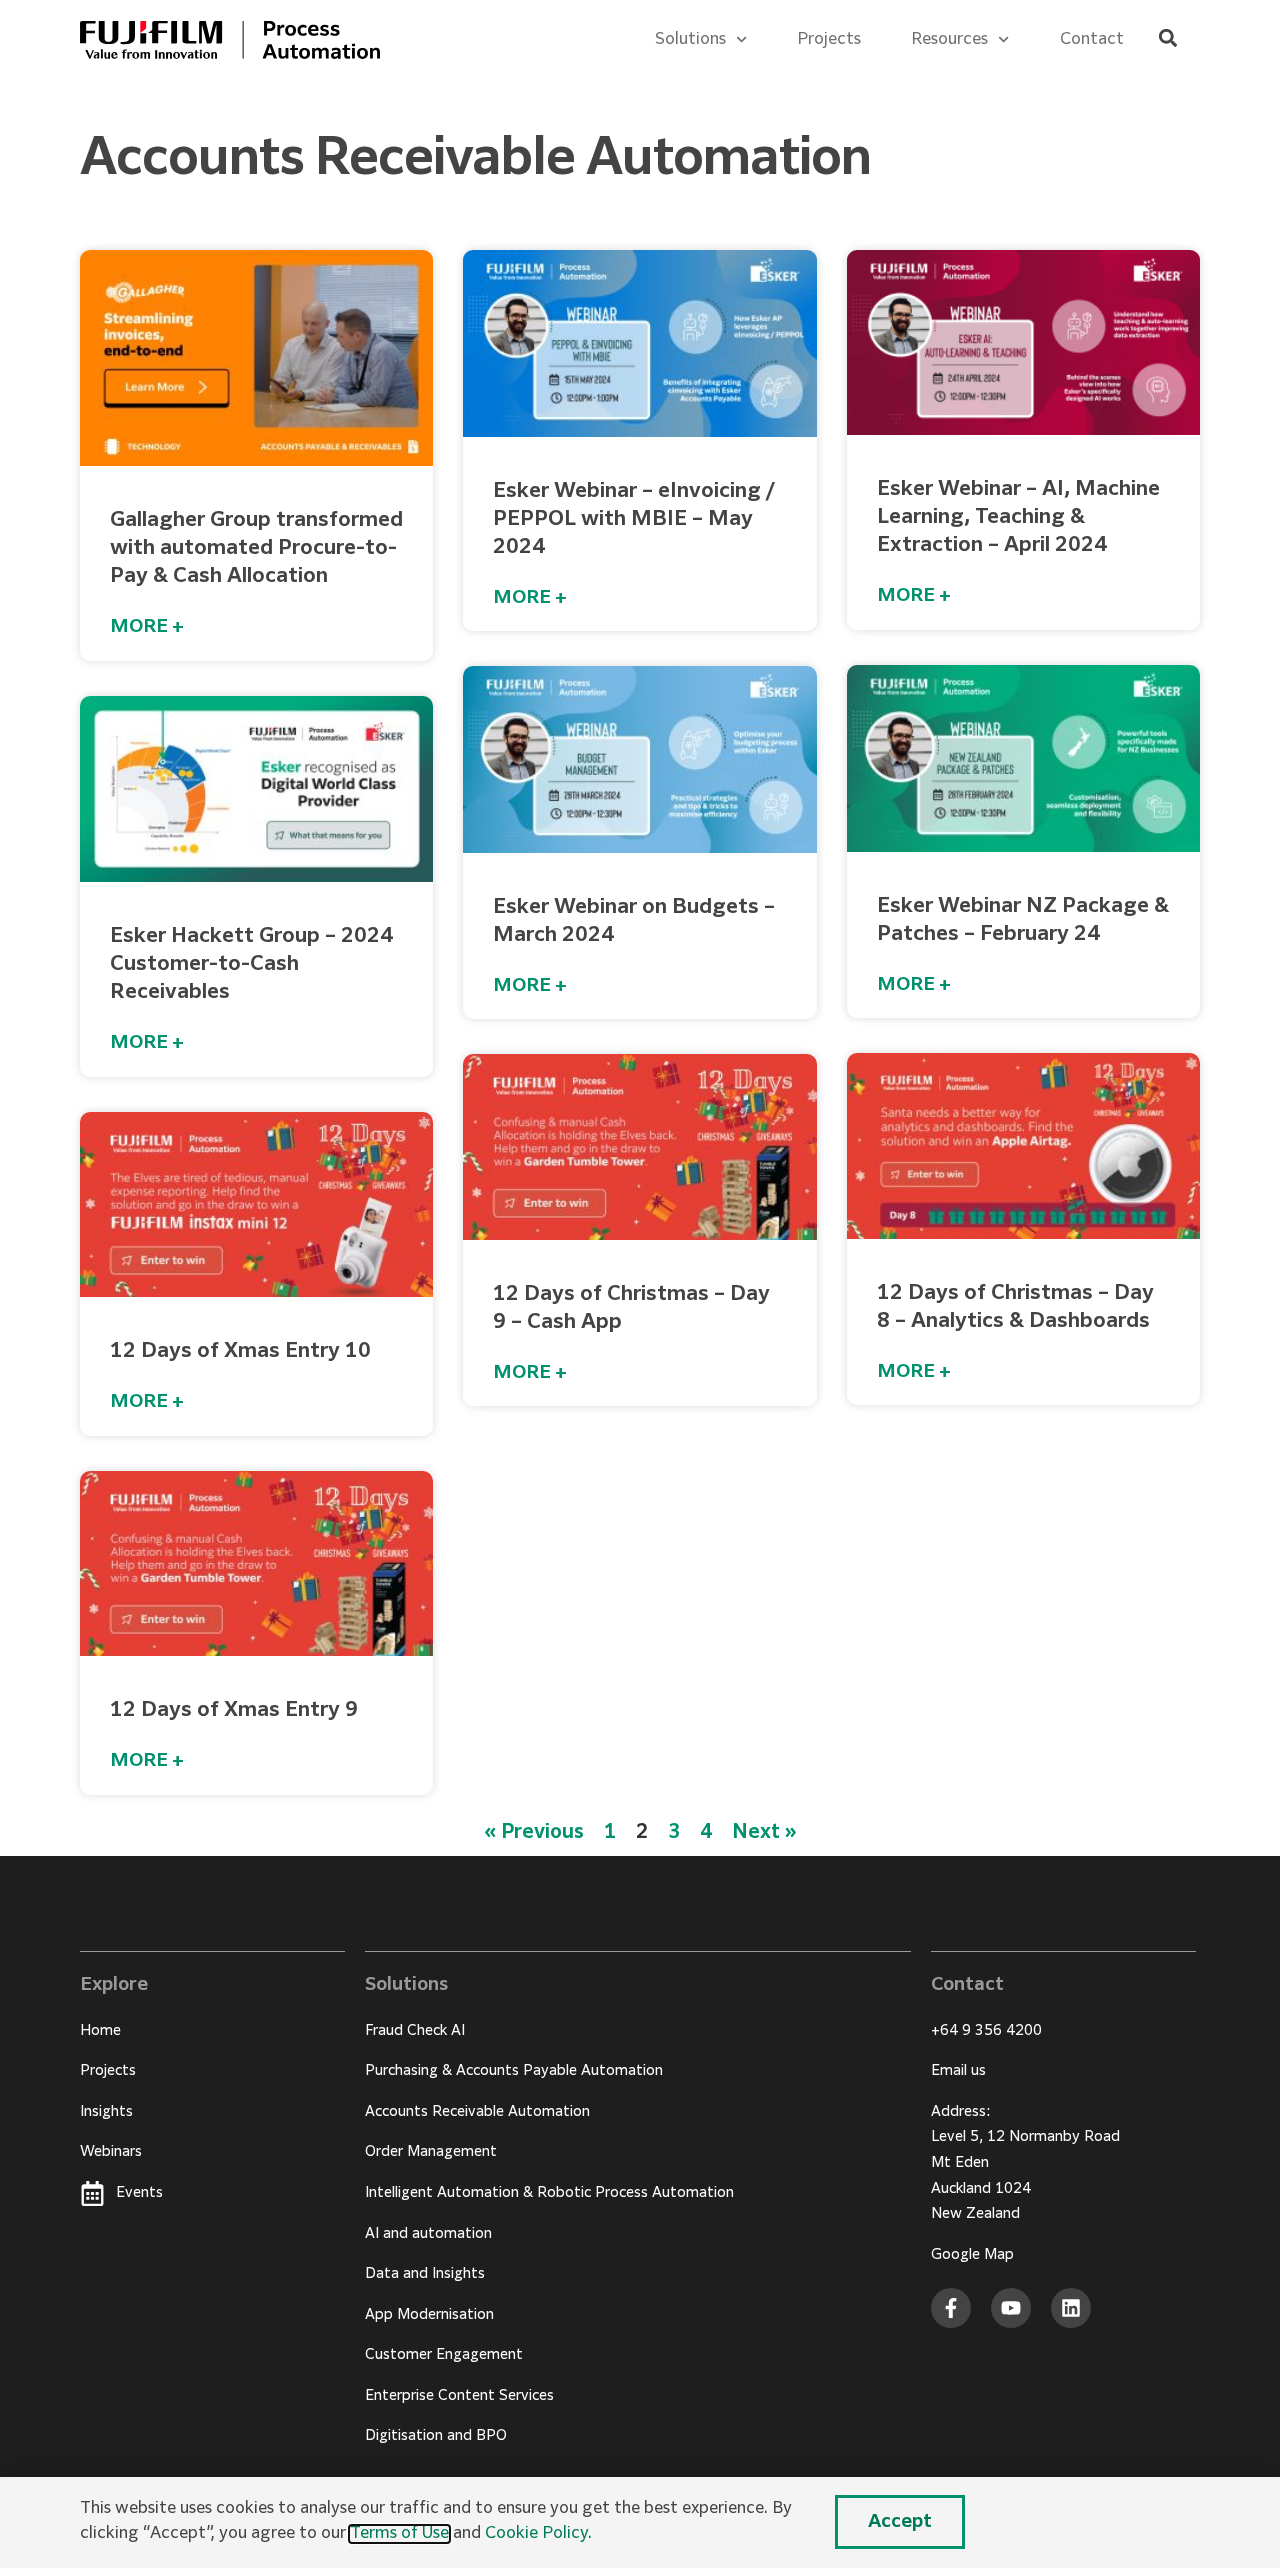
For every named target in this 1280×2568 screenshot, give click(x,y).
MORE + (147, 627)
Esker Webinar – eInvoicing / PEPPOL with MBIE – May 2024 (634, 519)
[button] (1167, 38)
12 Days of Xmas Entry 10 (240, 1351)
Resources (949, 40)
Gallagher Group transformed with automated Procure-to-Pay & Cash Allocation (256, 548)
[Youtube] (1011, 2308)
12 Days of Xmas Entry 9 (234, 1710)
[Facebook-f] (951, 2308)
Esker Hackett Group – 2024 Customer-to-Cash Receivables (251, 964)
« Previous (534, 1832)
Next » (764, 1832)
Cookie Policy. (538, 2534)
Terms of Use (399, 2534)
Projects (829, 40)
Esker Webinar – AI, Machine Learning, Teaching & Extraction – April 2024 (1018, 517)
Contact (1092, 40)
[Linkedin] (1071, 2308)
